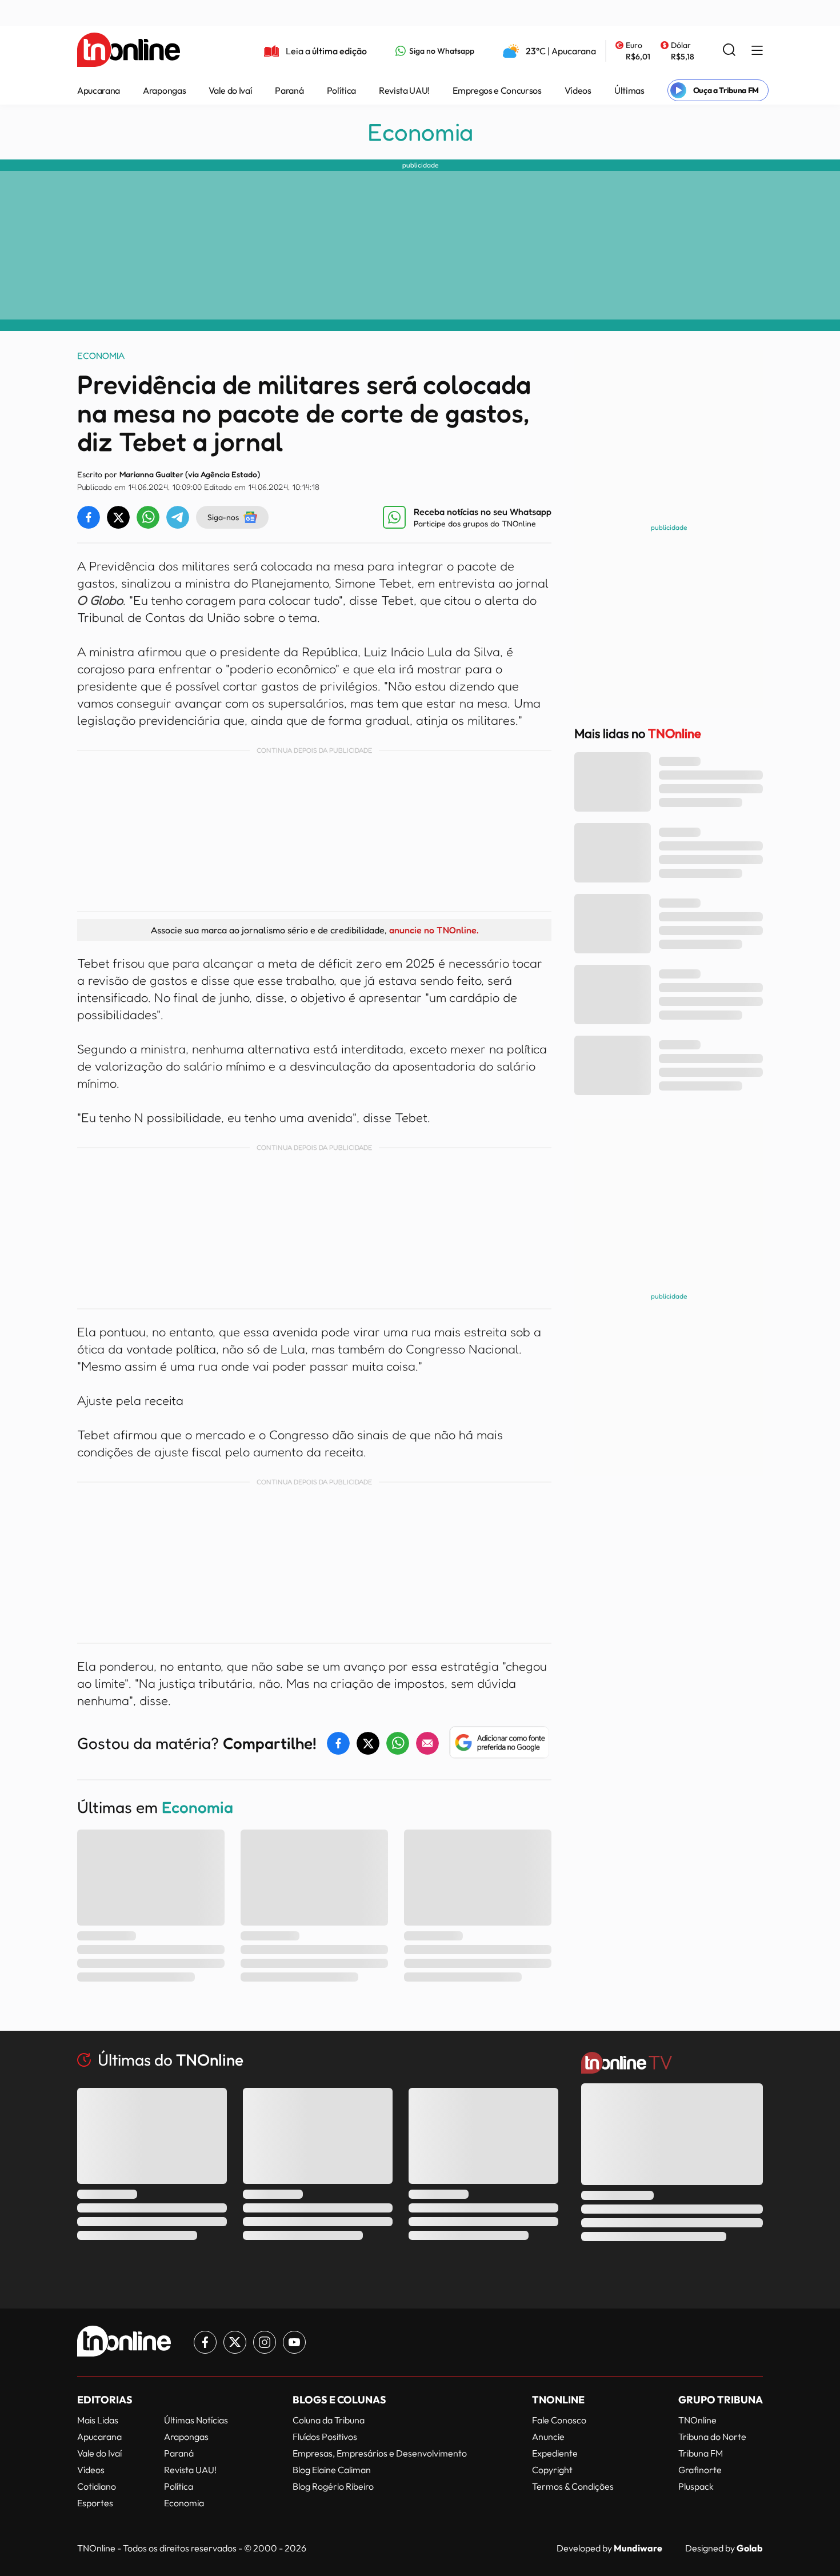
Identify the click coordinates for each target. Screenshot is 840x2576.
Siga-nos (223, 517)
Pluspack (696, 2486)
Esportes (95, 2503)
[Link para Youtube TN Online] (294, 2342)
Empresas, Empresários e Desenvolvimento (380, 2453)
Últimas (629, 90)
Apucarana (99, 90)
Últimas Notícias (196, 2420)
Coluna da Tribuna (329, 2420)
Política (341, 90)
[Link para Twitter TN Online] (235, 2342)
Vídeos (578, 90)
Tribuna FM (701, 2453)
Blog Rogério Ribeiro (333, 2486)
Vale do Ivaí (230, 90)
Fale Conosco (559, 2420)
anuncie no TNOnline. (434, 930)
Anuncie (548, 2437)
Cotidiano (97, 2486)
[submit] (729, 51)
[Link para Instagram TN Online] (265, 2342)
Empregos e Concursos (497, 90)
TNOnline (697, 2420)
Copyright (552, 2470)
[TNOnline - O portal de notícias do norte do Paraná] (129, 51)
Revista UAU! (404, 90)
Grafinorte (700, 2470)
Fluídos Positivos (325, 2437)
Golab (750, 2548)
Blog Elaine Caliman (332, 2470)
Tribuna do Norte (712, 2437)
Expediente (555, 2453)
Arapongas (164, 90)
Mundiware (638, 2548)
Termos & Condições (573, 2486)
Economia (420, 132)
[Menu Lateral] (757, 51)
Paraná (289, 90)
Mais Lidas (98, 2420)
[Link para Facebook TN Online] (205, 2342)
